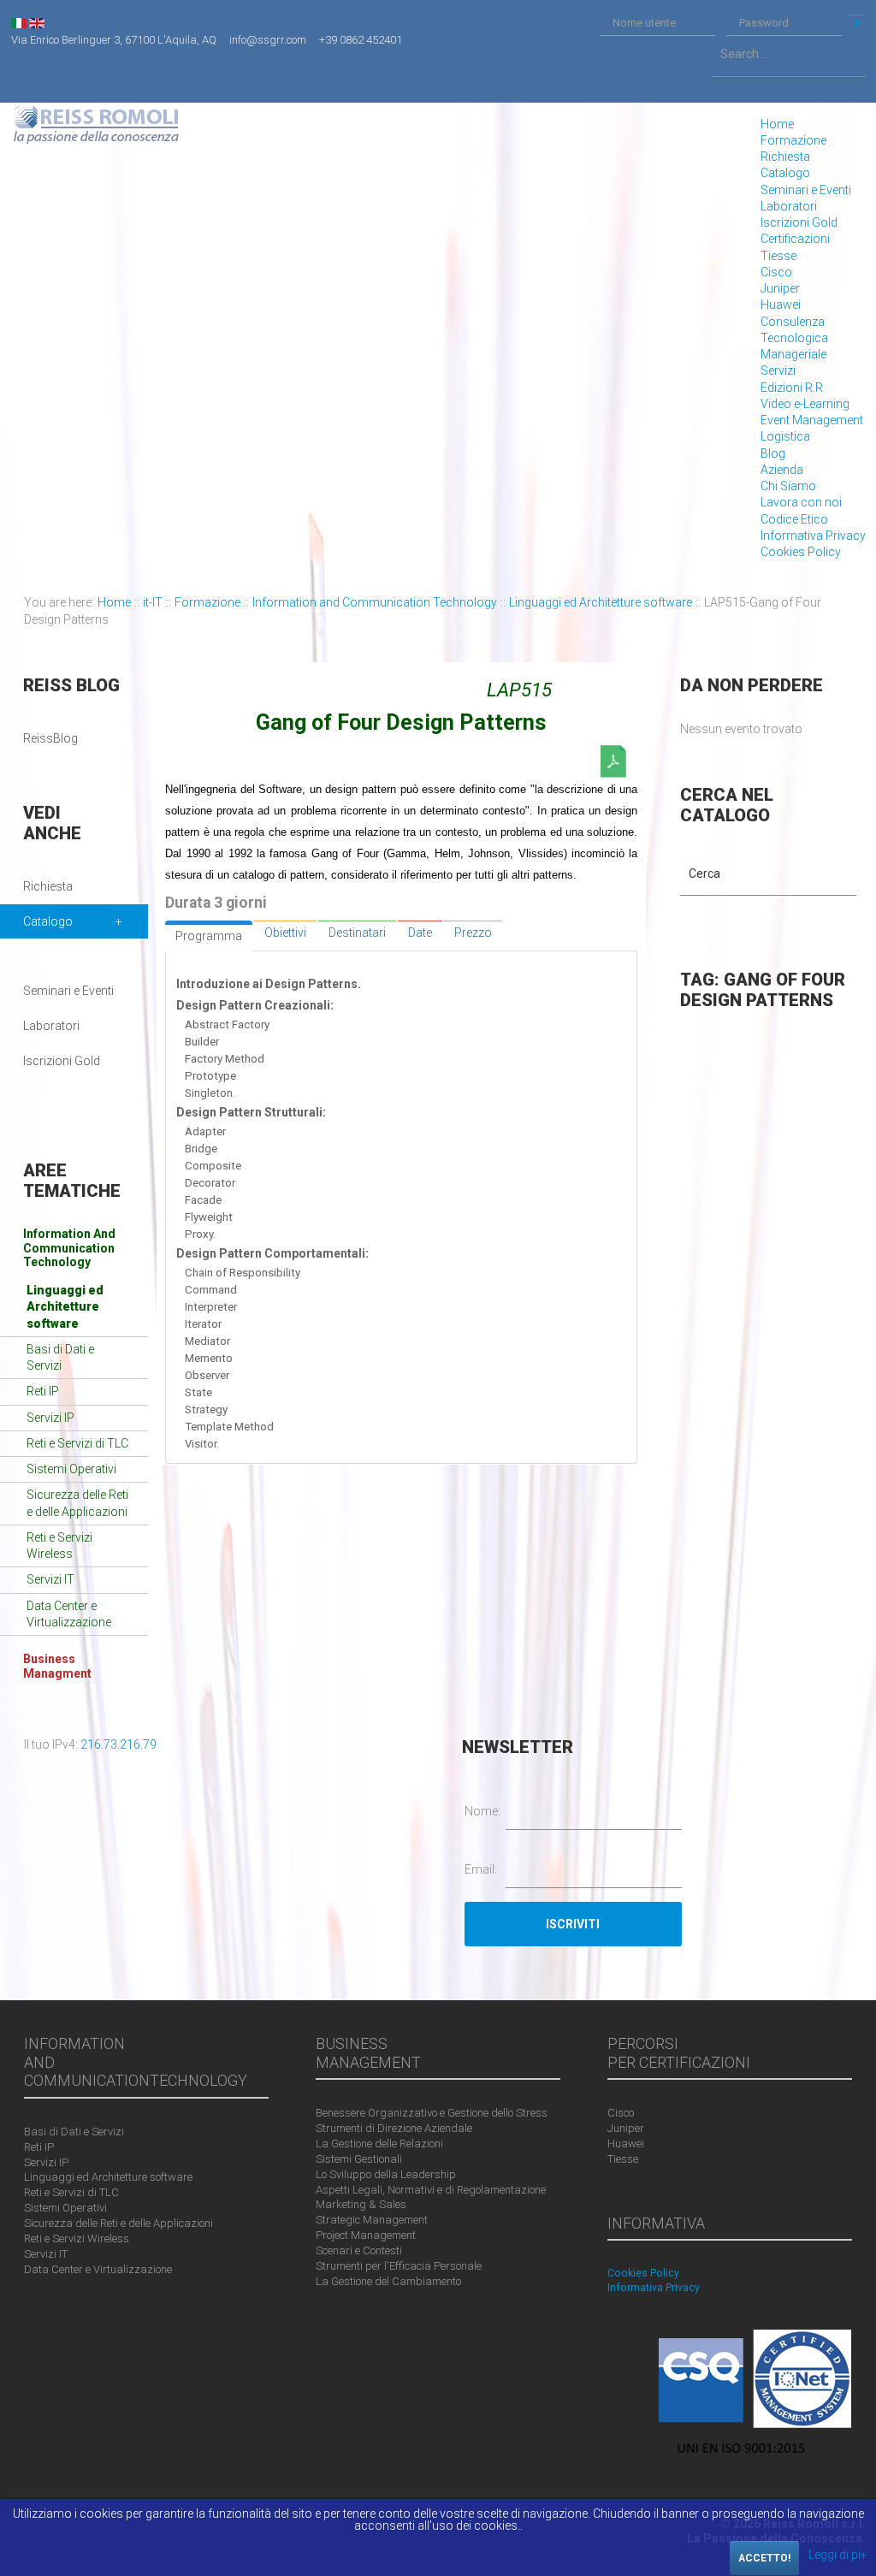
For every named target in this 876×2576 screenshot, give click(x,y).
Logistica (785, 436)
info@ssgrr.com (268, 40)
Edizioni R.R (792, 388)
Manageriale (793, 354)
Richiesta (785, 157)
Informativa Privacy (813, 536)
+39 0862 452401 (361, 40)
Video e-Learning (805, 404)
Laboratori (789, 206)
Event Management (812, 420)
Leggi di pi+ (838, 2555)
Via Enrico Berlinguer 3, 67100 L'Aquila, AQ (114, 40)
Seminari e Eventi (806, 190)
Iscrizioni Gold (799, 222)
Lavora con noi (801, 502)
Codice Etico (794, 519)
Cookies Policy (801, 552)
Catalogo (785, 173)
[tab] (209, 936)
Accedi (857, 23)
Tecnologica (794, 338)
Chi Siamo (788, 486)
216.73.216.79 (118, 1744)
